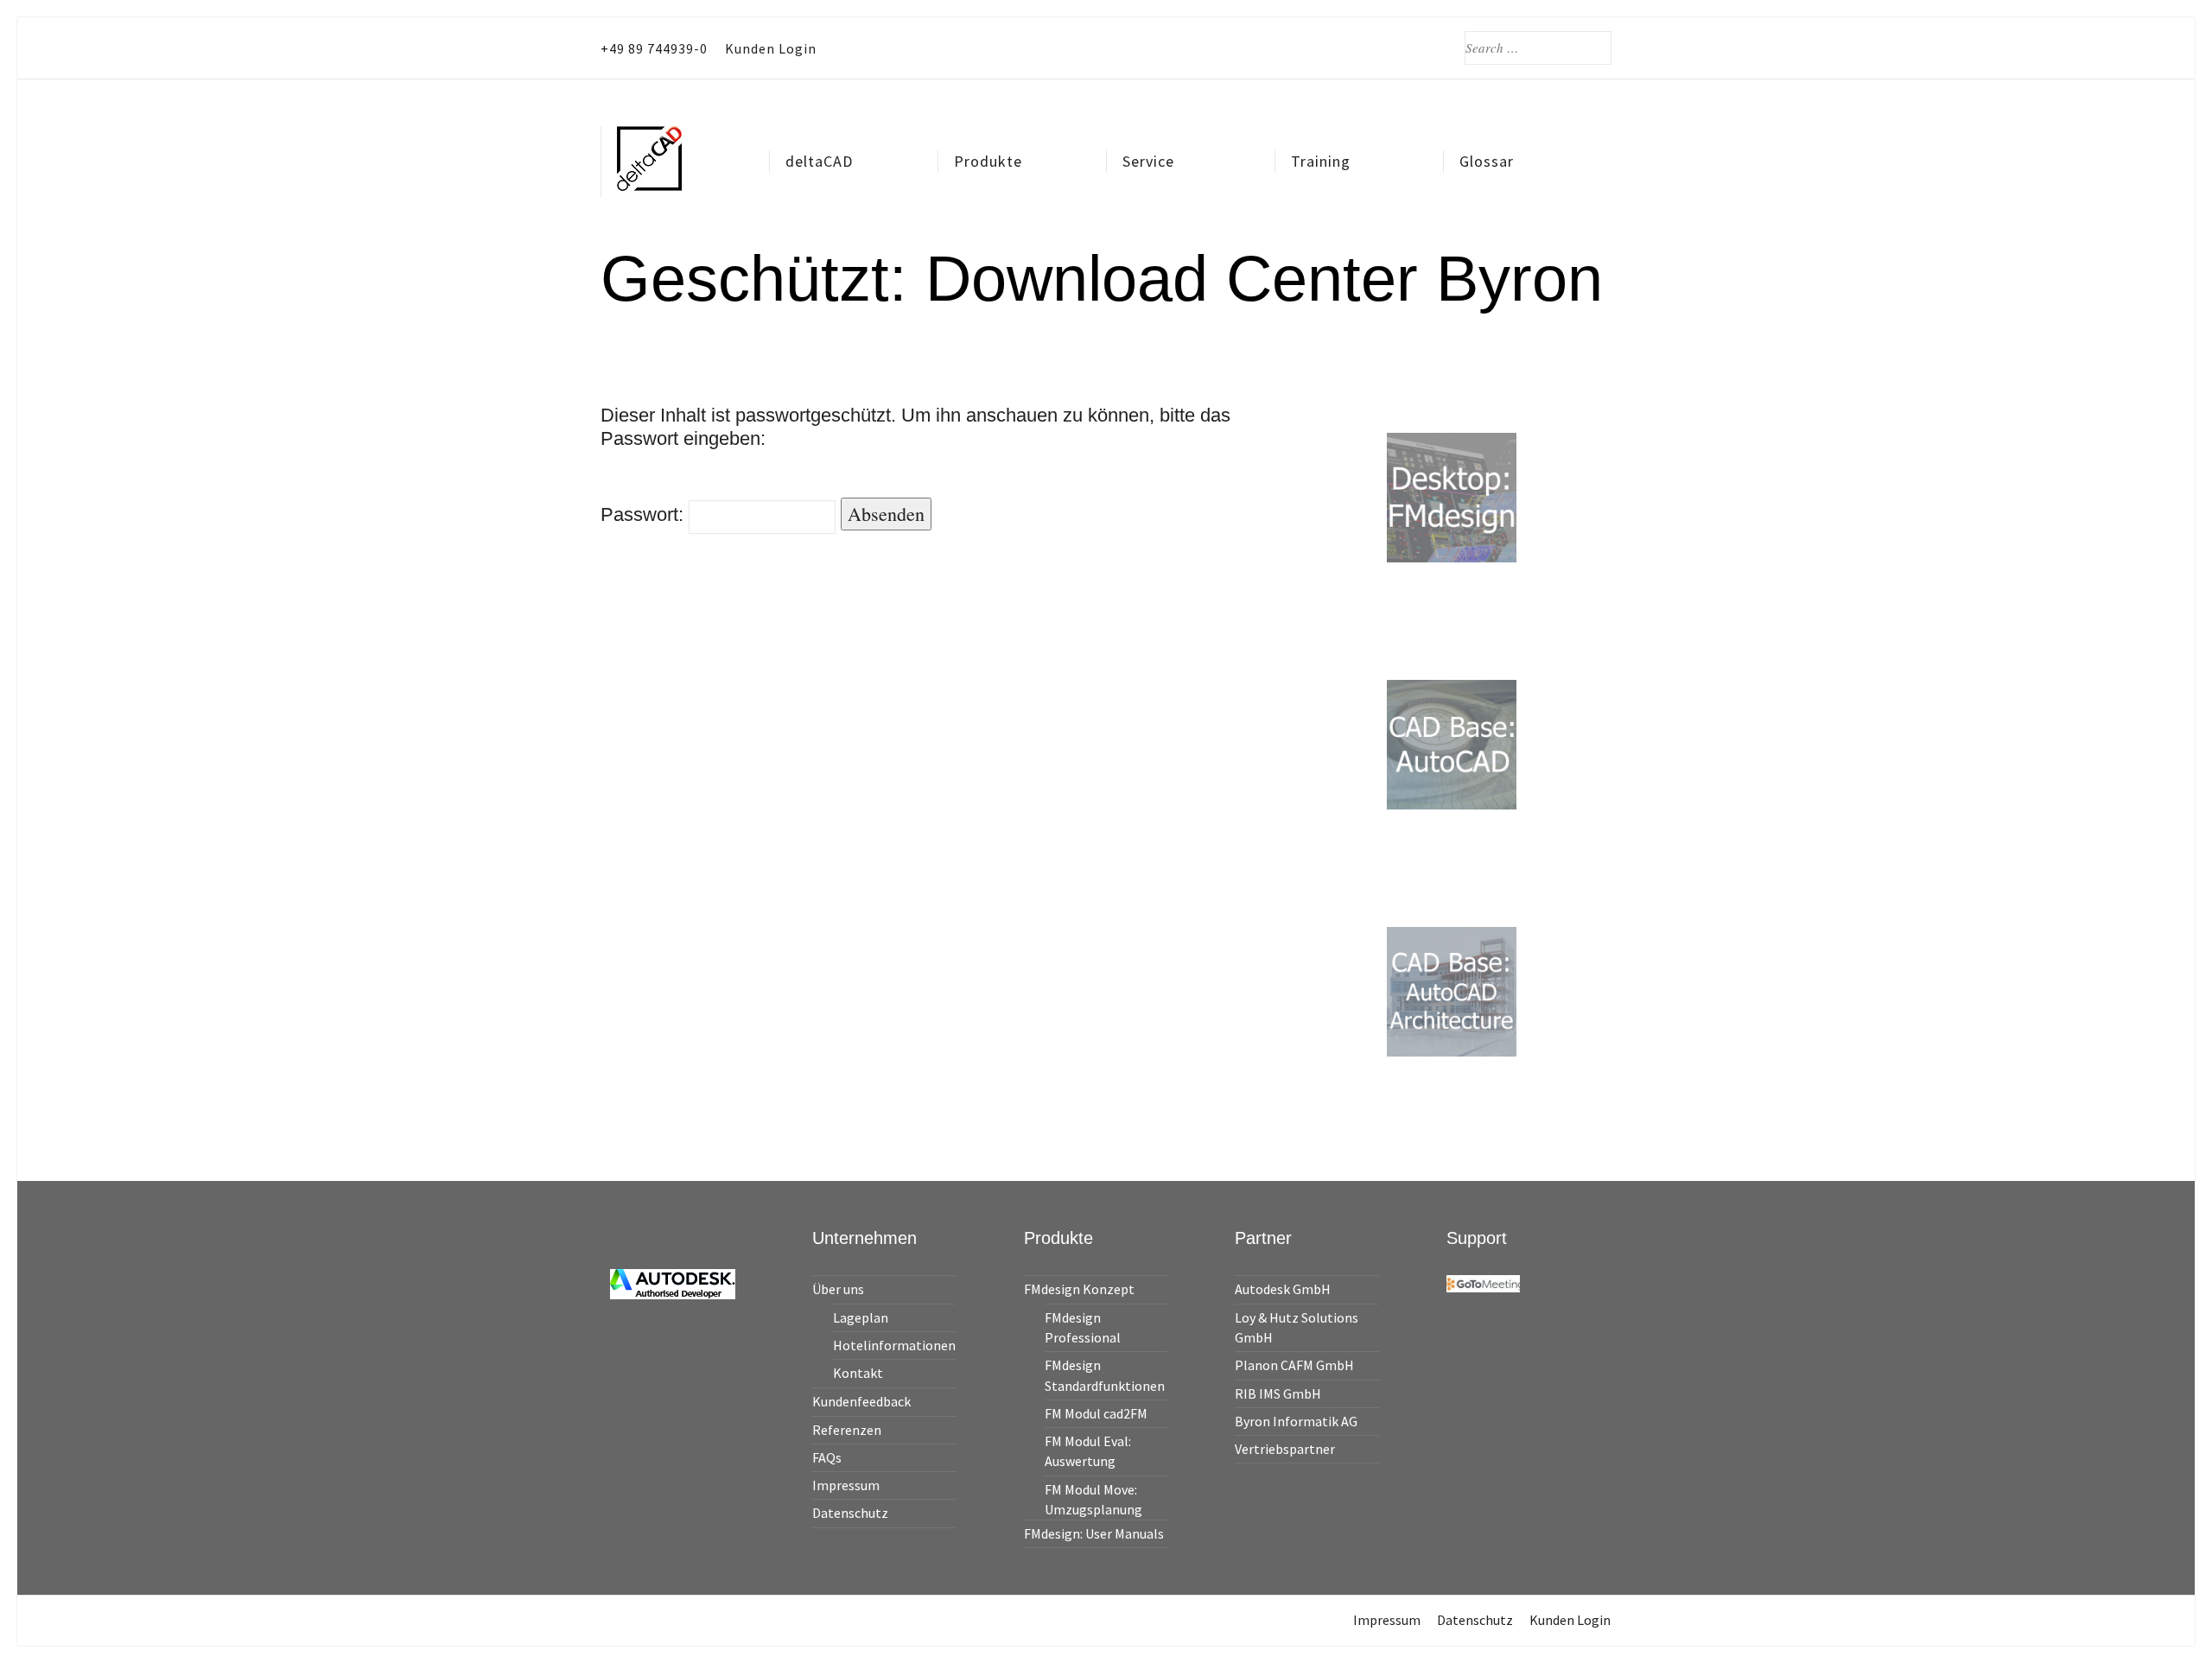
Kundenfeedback (861, 1401)
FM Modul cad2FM (1096, 1413)
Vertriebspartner (1285, 1449)
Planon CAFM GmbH (1294, 1365)
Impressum (846, 1485)
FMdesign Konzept (1079, 1289)
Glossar (1487, 161)
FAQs (827, 1457)
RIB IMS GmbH (1278, 1393)
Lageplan (861, 1317)
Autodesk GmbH (1283, 1289)
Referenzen (847, 1430)
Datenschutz (850, 1513)
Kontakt (858, 1373)
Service (1148, 161)
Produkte (988, 161)
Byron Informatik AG (1296, 1421)
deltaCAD (819, 161)
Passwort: (645, 514)
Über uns (838, 1289)
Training (1321, 161)
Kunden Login (771, 48)
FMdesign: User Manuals (1094, 1533)
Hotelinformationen (894, 1345)
